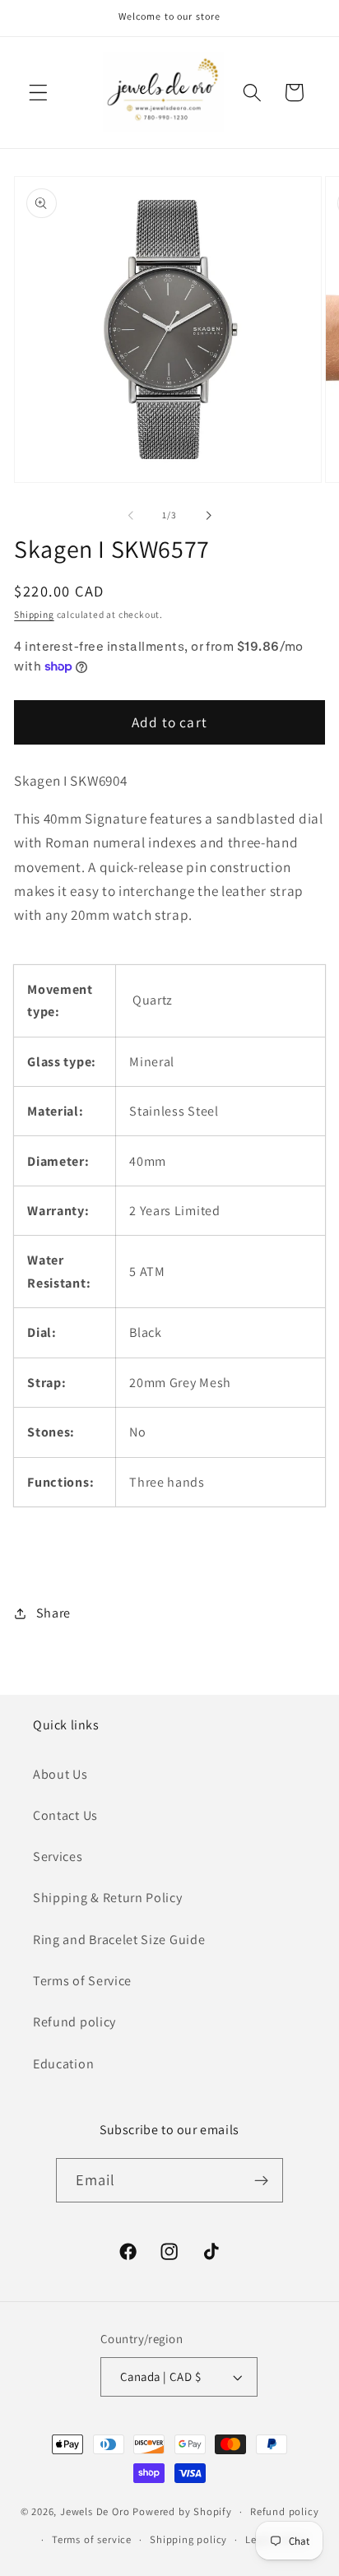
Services (58, 1857)
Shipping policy (188, 2539)
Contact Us (65, 1815)
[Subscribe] (262, 2180)
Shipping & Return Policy (108, 1898)
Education (63, 2064)
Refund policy (74, 2022)
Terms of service (92, 2539)
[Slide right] (208, 515)
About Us (60, 1774)
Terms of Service (82, 1981)
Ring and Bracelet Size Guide (119, 1940)
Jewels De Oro (96, 2511)
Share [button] (53, 1613)
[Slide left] (131, 515)
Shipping (34, 614)
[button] (38, 93)
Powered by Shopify (182, 2511)
